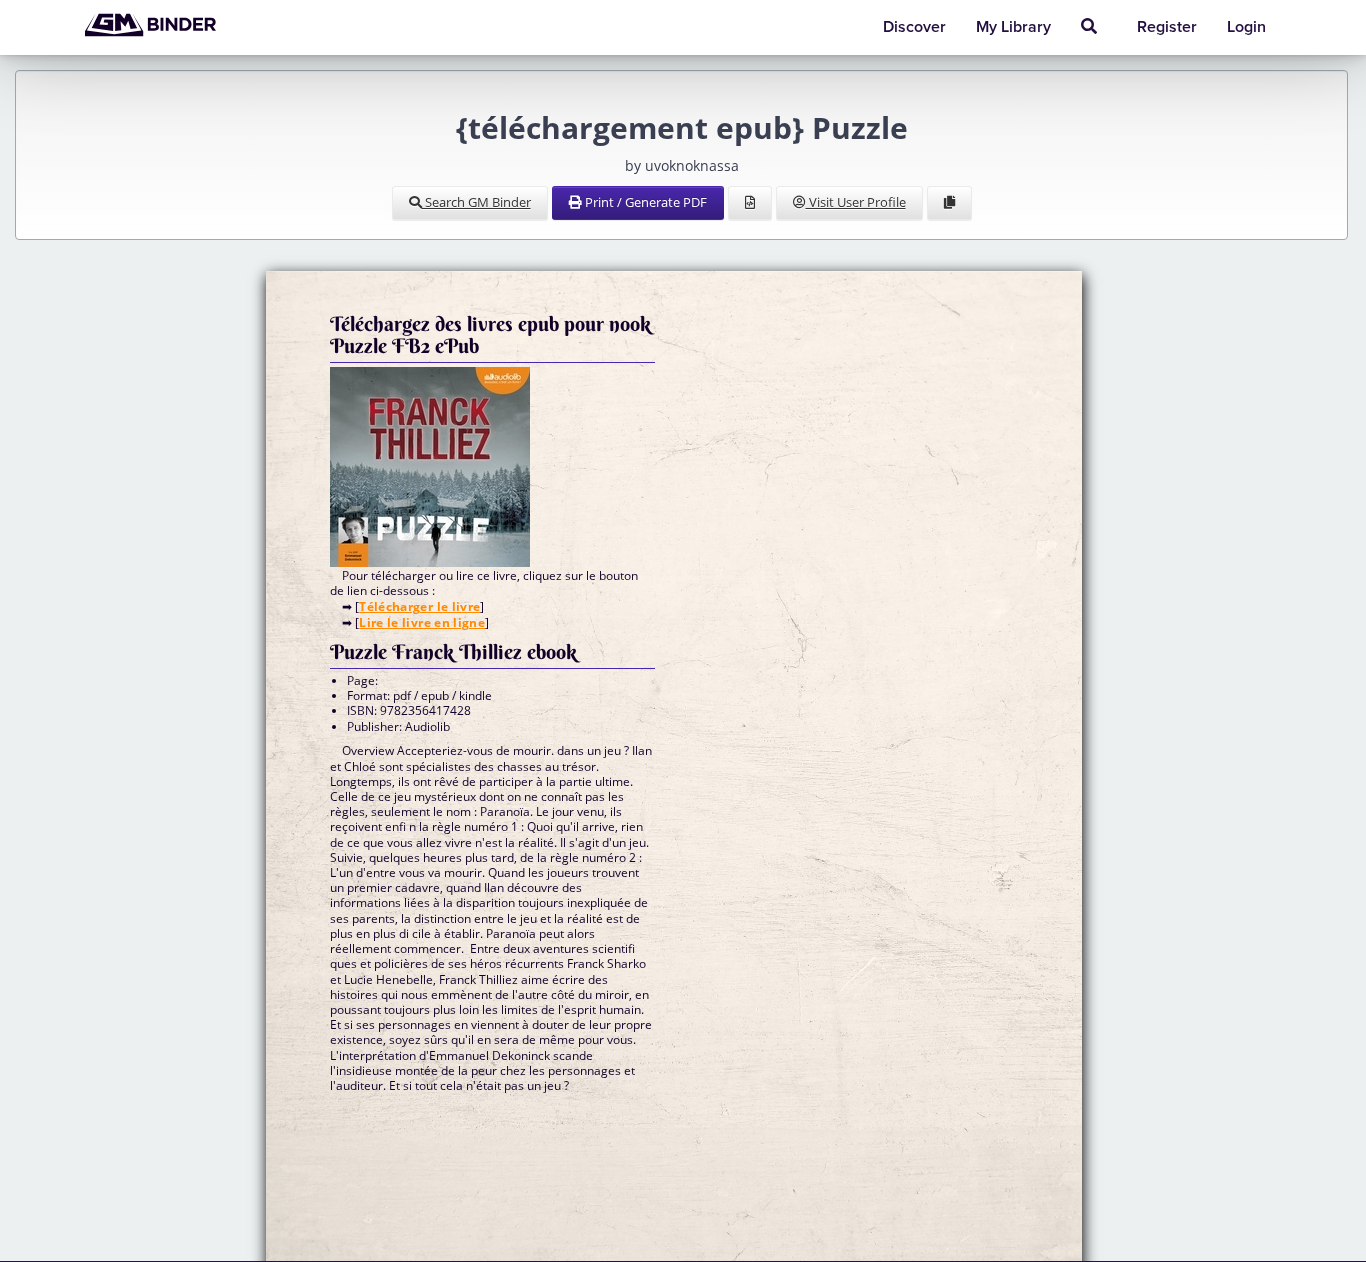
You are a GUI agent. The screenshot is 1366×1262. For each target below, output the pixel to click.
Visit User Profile (856, 202)
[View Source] (750, 203)
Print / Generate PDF (644, 202)
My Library (1013, 27)
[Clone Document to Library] (949, 203)
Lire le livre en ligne (422, 622)
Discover (914, 27)
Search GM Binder (476, 202)
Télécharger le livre (419, 606)
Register (1167, 27)
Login (1246, 27)
